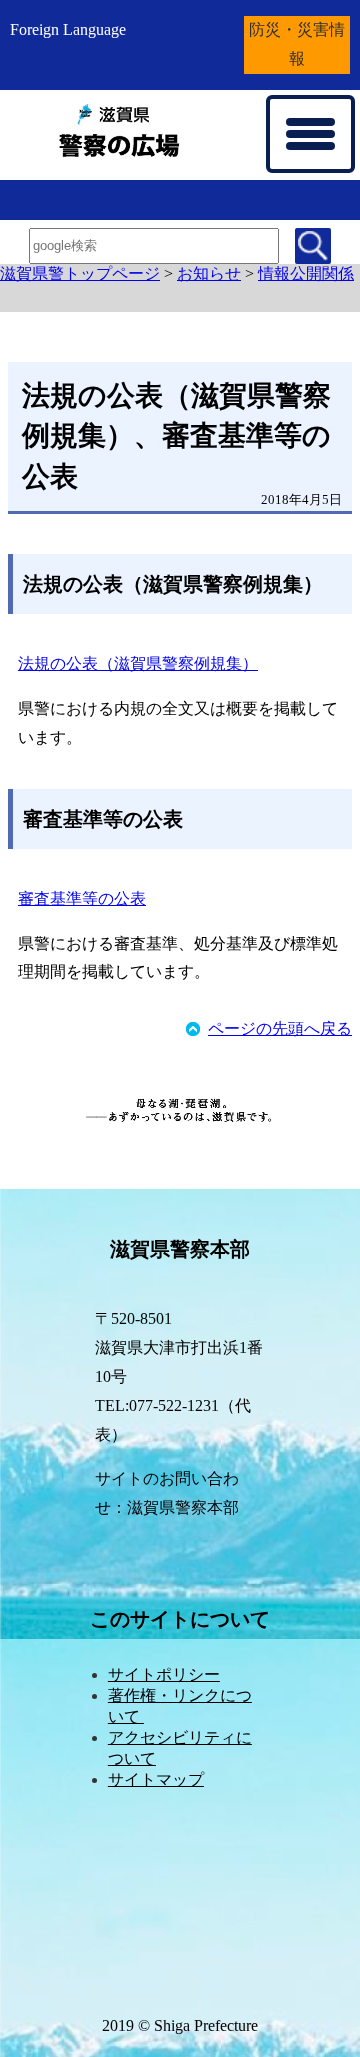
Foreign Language (68, 29)
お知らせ (209, 273)
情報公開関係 (306, 273)
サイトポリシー (164, 1674)
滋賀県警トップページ (80, 273)
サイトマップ (156, 1779)
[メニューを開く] (310, 134)
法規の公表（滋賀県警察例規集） (138, 663)
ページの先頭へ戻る (280, 1028)
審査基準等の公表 (82, 898)
